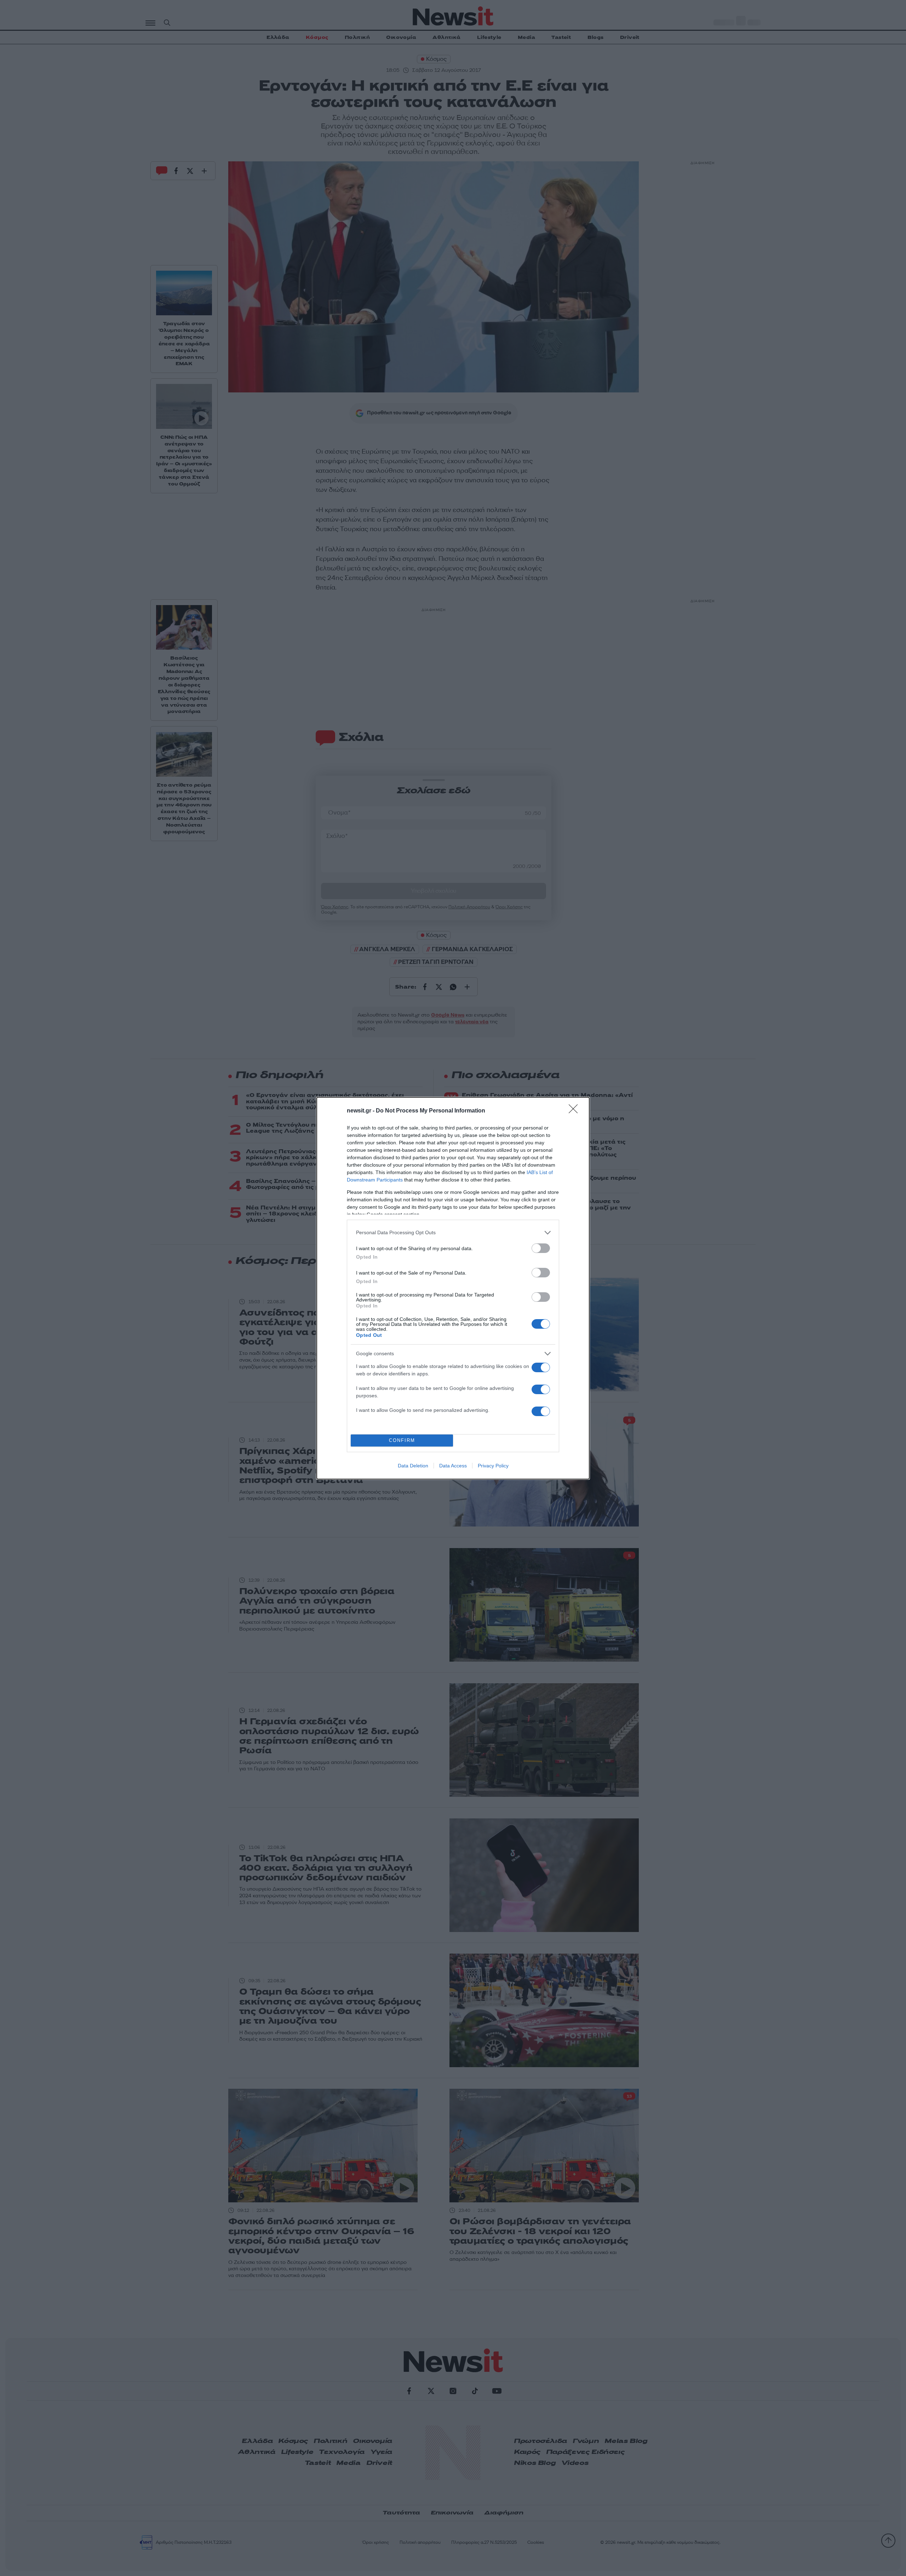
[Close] (575, 1111)
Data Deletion (413, 1466)
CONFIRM (402, 1440)
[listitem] (453, 1233)
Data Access (453, 1466)
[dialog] (453, 1288)
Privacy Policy (493, 1466)
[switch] (541, 1248)
